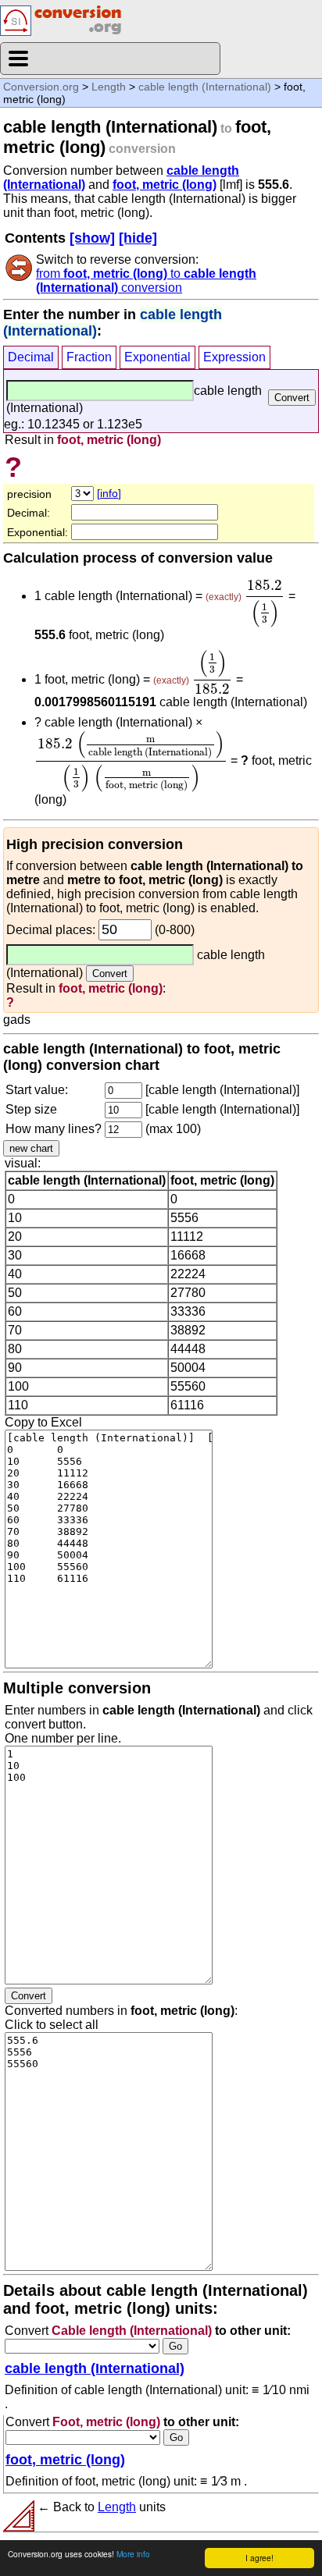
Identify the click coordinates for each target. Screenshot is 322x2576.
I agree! (259, 2558)
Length (109, 87)
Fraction (89, 357)
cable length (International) (205, 87)
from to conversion (146, 281)
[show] (92, 238)
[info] (109, 493)
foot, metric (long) (165, 185)
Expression (234, 357)
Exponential (157, 357)
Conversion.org (41, 87)
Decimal (31, 357)
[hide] (138, 238)
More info (133, 2554)
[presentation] (265, 604)
